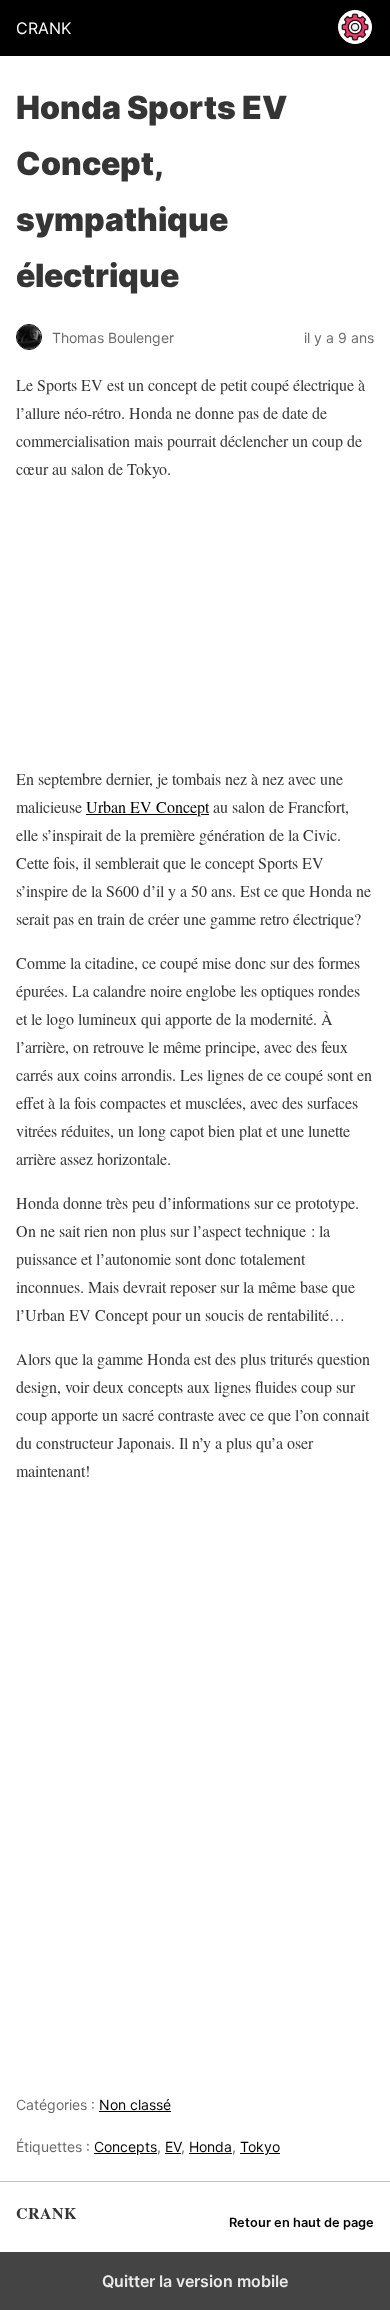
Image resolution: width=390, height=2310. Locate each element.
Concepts (125, 2146)
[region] (141, 624)
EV (173, 2146)
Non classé (135, 2104)
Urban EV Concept (147, 806)
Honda (210, 2146)
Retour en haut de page (301, 2222)
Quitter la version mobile (195, 2281)
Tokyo (260, 2146)
